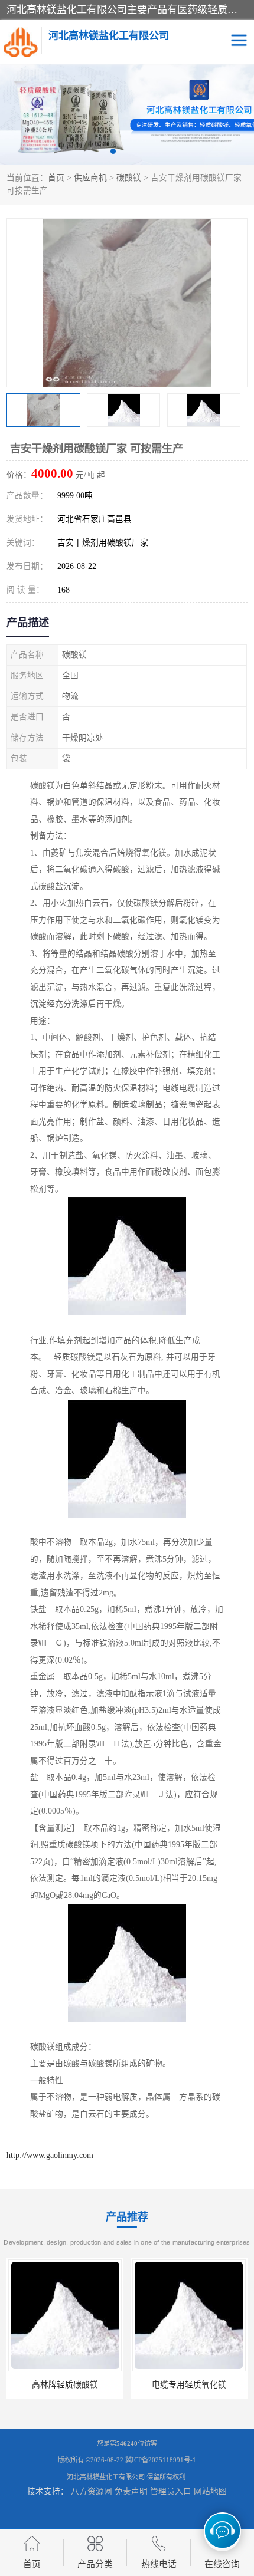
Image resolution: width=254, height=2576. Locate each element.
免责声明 (131, 2491)
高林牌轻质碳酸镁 (65, 2385)
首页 (56, 178)
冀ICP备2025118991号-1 (161, 2460)
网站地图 (210, 2491)
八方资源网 (92, 2491)
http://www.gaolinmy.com (50, 2155)
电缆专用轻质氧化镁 (189, 2385)
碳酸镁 (129, 178)
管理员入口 (171, 2491)
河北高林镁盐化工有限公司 (106, 2477)
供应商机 (90, 178)
